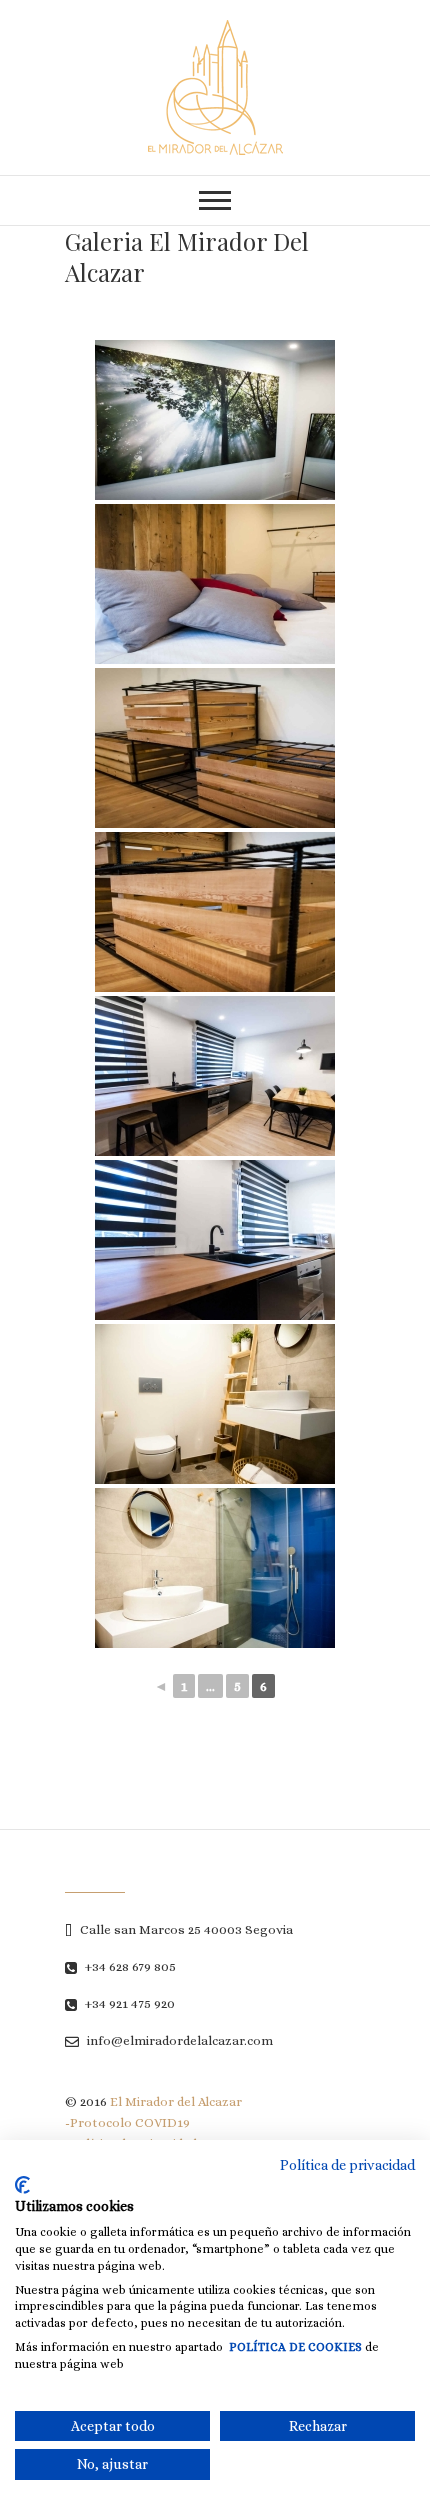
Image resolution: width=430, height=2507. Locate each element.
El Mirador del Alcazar (176, 2101)
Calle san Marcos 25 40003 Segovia (185, 1929)
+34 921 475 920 (128, 2003)
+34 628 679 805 (129, 1966)
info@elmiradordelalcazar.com (178, 2040)
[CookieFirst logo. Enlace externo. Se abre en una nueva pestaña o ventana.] (22, 2185)
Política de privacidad (347, 2165)
